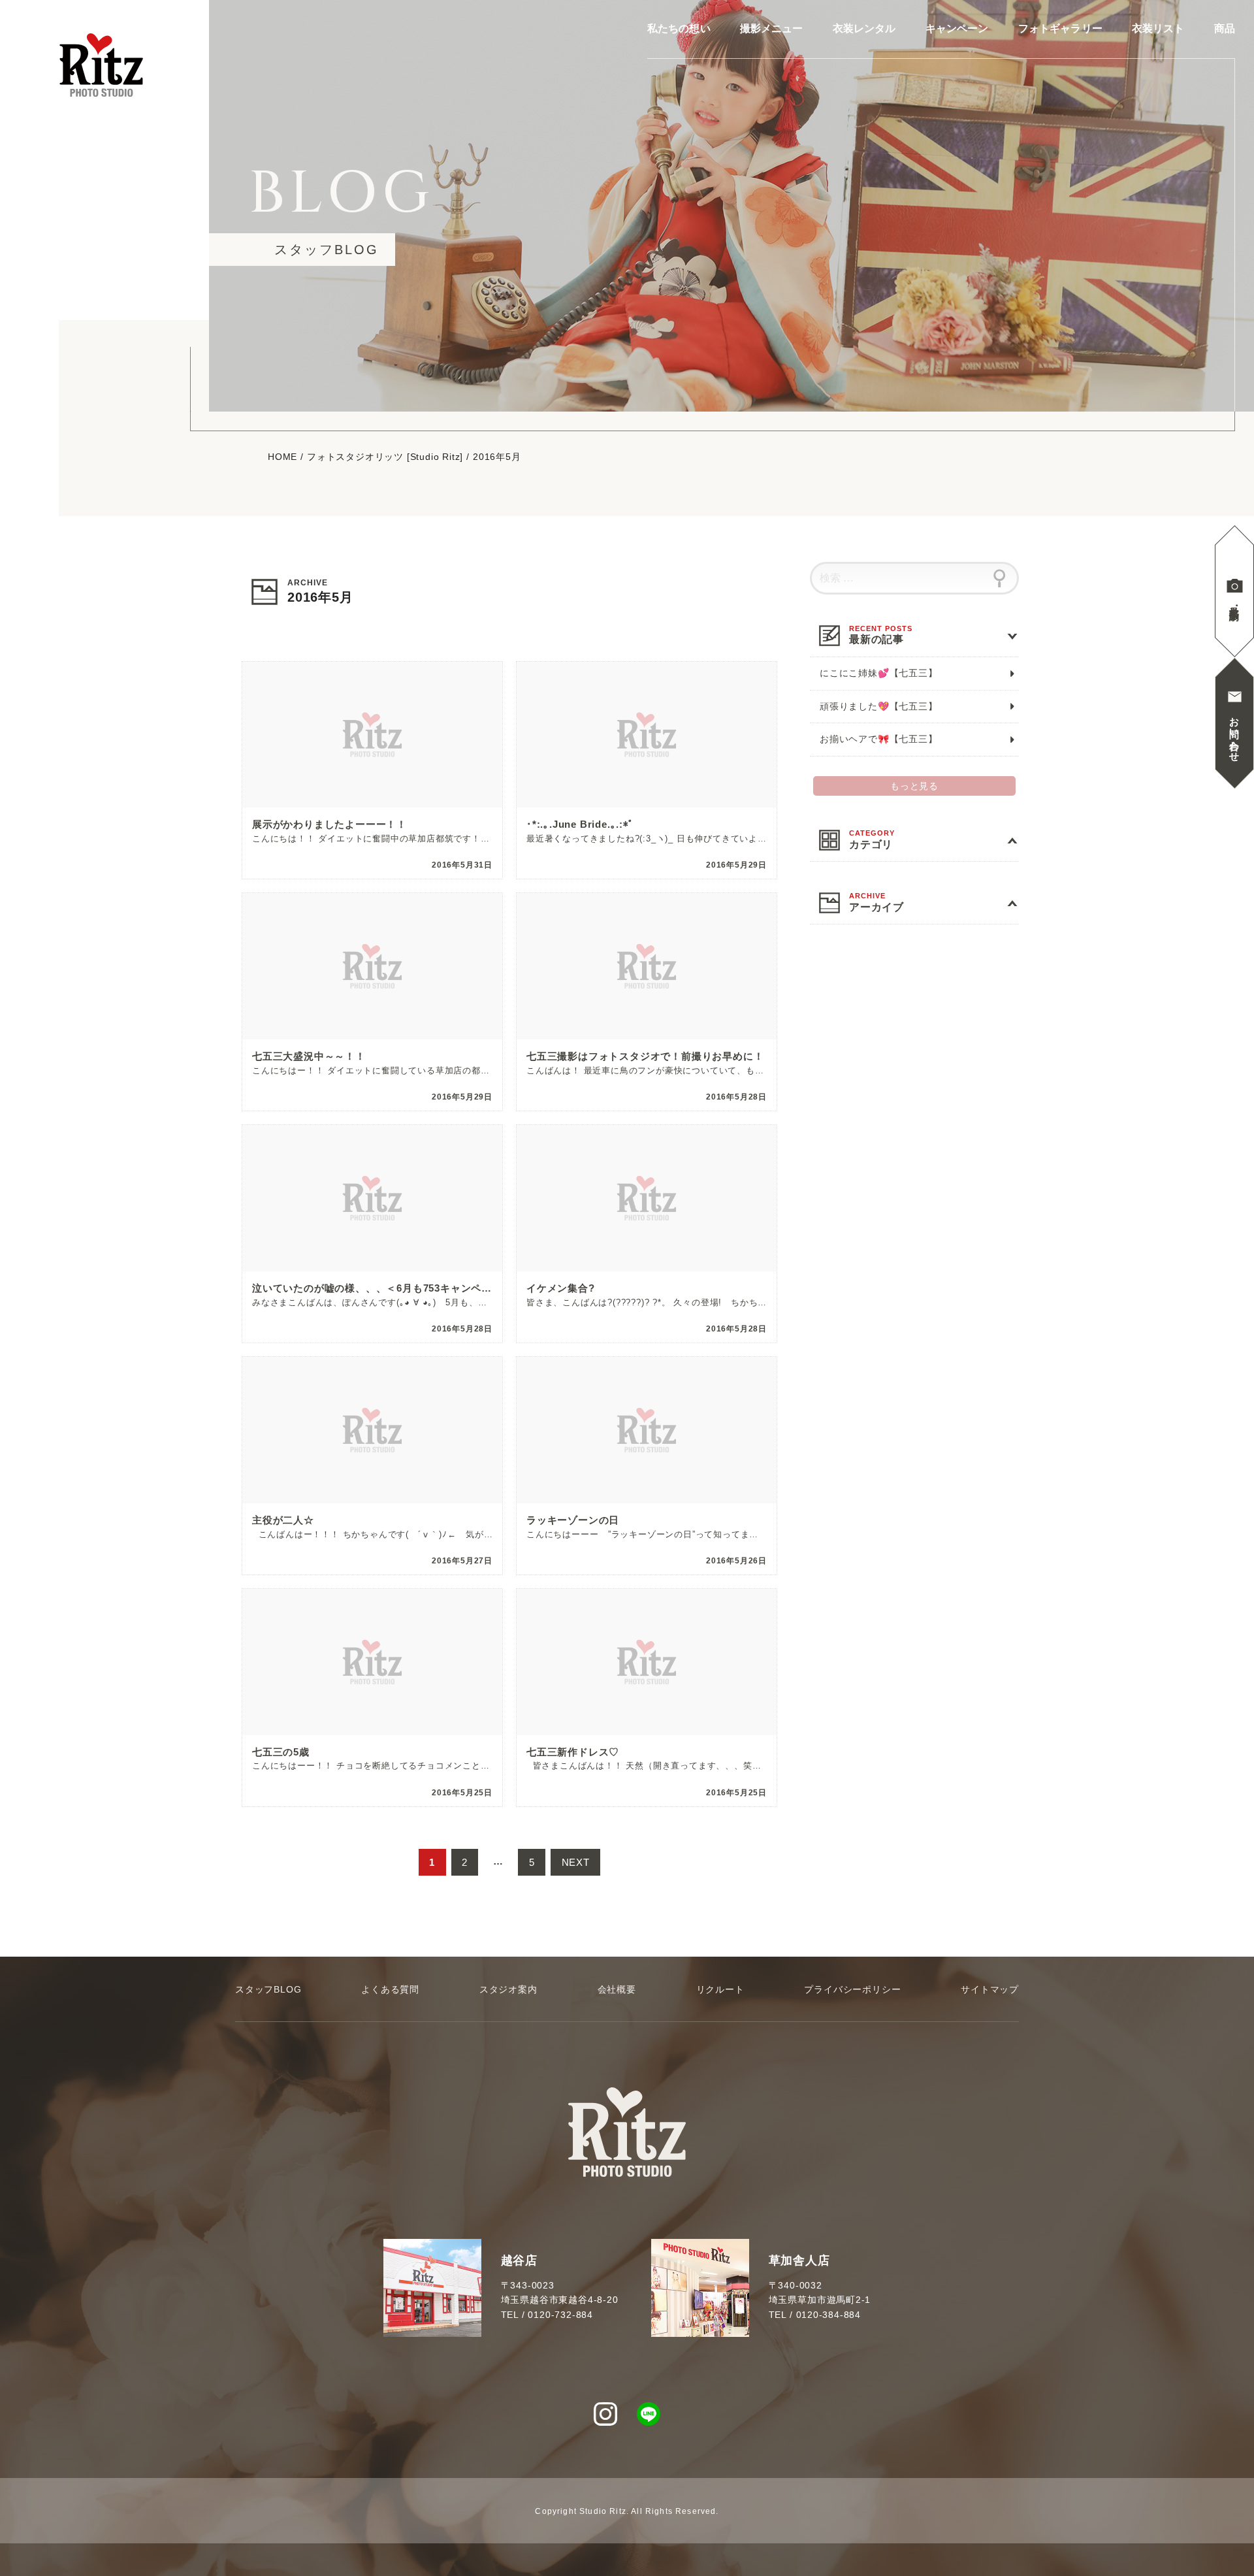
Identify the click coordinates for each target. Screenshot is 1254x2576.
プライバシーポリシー (852, 1989)
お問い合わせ (1235, 734)
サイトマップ (990, 1989)
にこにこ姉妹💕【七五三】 (879, 673)
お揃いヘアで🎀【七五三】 (879, 739)
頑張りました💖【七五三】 (879, 706)
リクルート (720, 1989)
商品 (1225, 29)
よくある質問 (390, 1989)
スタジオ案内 (508, 1989)
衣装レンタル (864, 29)
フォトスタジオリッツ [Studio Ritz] (385, 457)
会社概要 (617, 1989)
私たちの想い (679, 29)
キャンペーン (957, 29)
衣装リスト (1158, 29)
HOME (282, 457)
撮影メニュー (772, 29)
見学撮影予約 (1235, 601)
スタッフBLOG (268, 1989)
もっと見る (914, 786)
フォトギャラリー (1060, 29)
